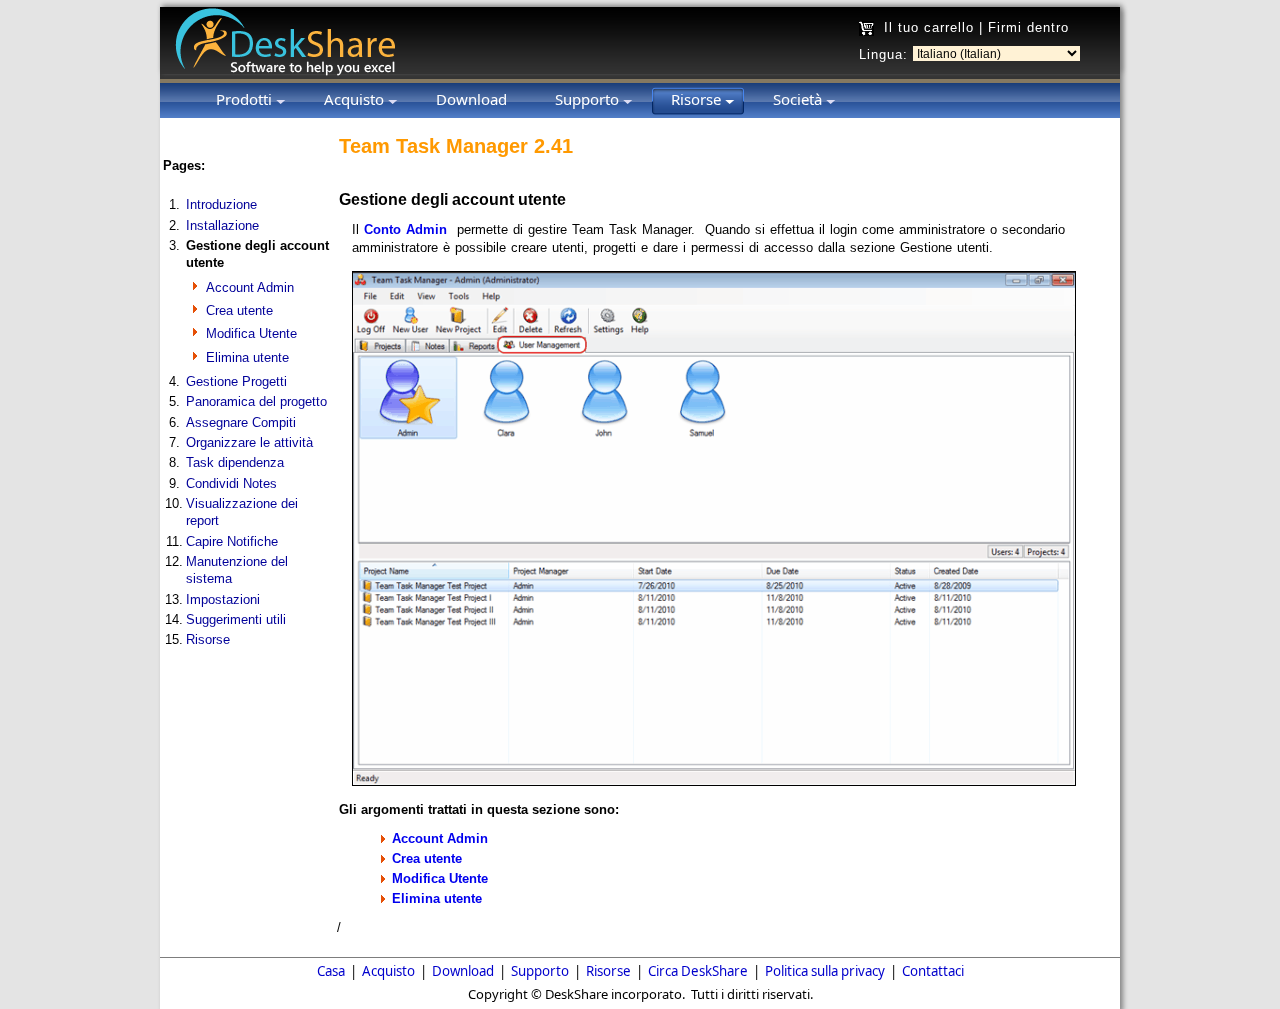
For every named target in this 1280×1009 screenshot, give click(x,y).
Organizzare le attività (249, 442)
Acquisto (388, 971)
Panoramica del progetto (256, 401)
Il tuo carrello (929, 27)
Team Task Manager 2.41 (456, 146)
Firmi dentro (1028, 27)
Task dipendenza (235, 462)
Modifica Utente (251, 333)
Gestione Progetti (236, 381)
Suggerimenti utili (236, 619)
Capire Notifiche (232, 541)
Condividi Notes (231, 483)
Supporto (540, 971)
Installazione (222, 225)
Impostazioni (223, 599)
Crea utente (239, 310)
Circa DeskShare (698, 971)
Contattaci (933, 971)
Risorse (208, 639)
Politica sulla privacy (825, 971)
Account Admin (250, 287)
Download (463, 971)
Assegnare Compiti (241, 422)
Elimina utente (247, 357)
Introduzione (221, 204)
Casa (331, 971)
